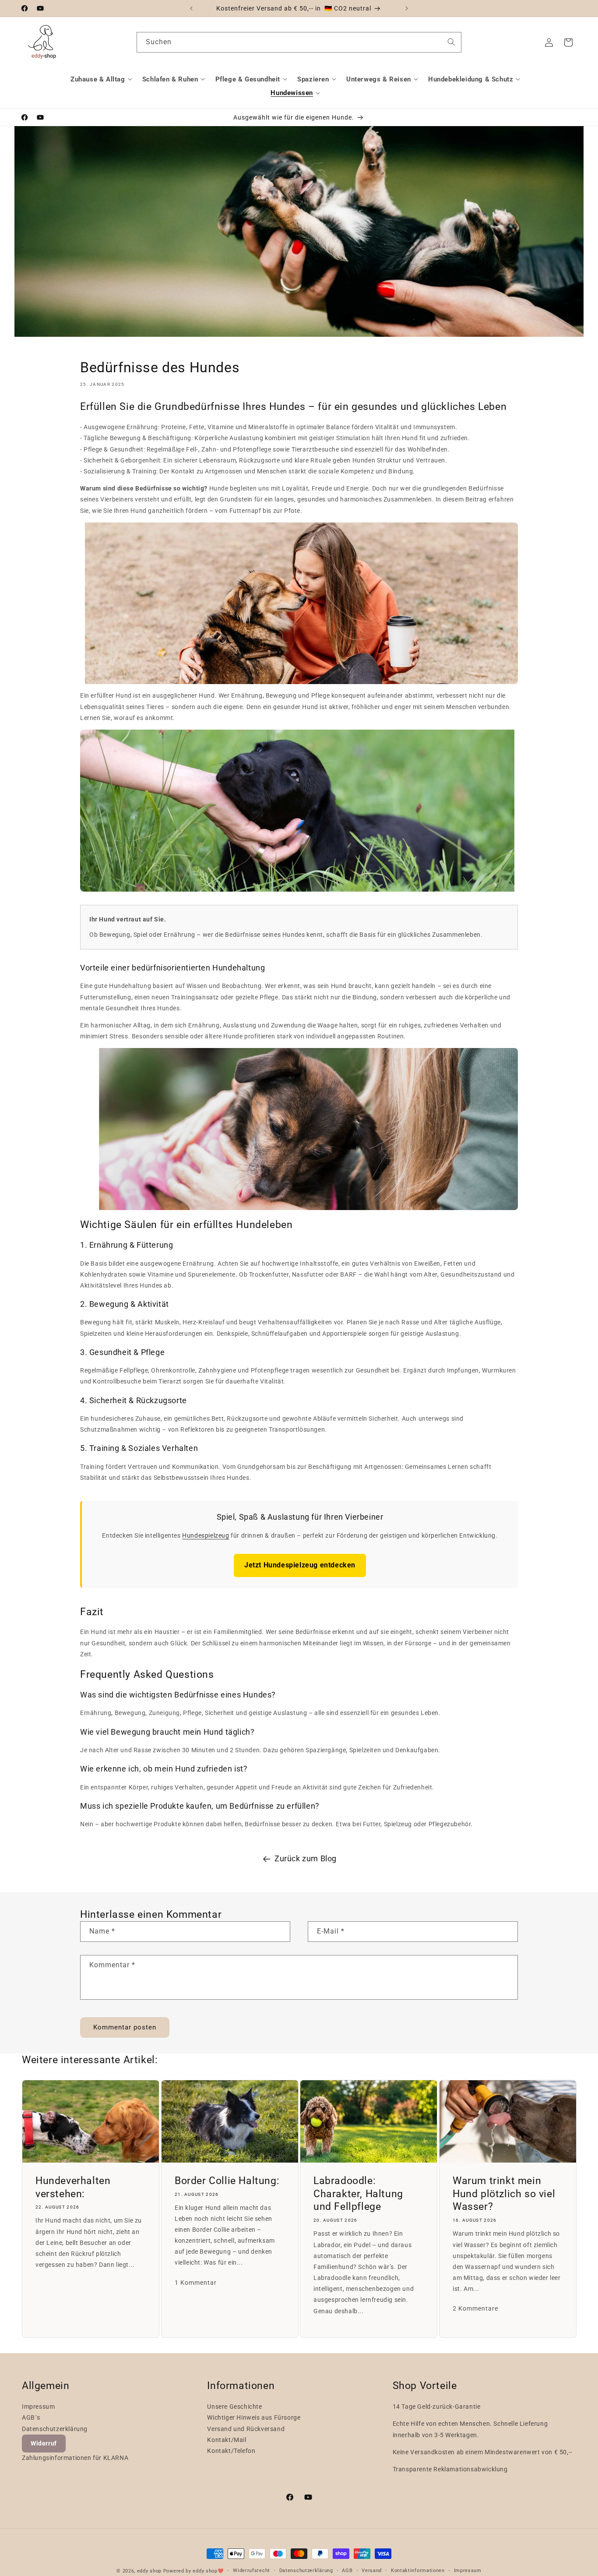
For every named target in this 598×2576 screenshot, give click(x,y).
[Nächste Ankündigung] (407, 8)
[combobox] (299, 42)
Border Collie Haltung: (227, 2180)
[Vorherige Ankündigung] (191, 8)
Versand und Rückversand (246, 2429)
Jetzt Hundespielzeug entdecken (300, 1565)
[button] (102, 79)
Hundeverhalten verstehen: (73, 2187)
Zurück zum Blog (306, 1858)
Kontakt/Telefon (231, 2451)
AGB (347, 2571)
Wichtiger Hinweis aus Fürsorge (254, 2417)
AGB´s (31, 2417)
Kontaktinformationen (418, 2571)
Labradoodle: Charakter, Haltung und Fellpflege (358, 2193)
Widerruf (44, 2443)
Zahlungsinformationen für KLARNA (75, 2458)
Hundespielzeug (206, 1535)
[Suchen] (451, 42)
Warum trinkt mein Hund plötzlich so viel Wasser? (504, 2193)
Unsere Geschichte (234, 2407)
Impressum (38, 2407)
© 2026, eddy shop (139, 2571)
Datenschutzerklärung (55, 2429)
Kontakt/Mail (227, 2440)
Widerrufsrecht (252, 2571)
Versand (372, 2571)
